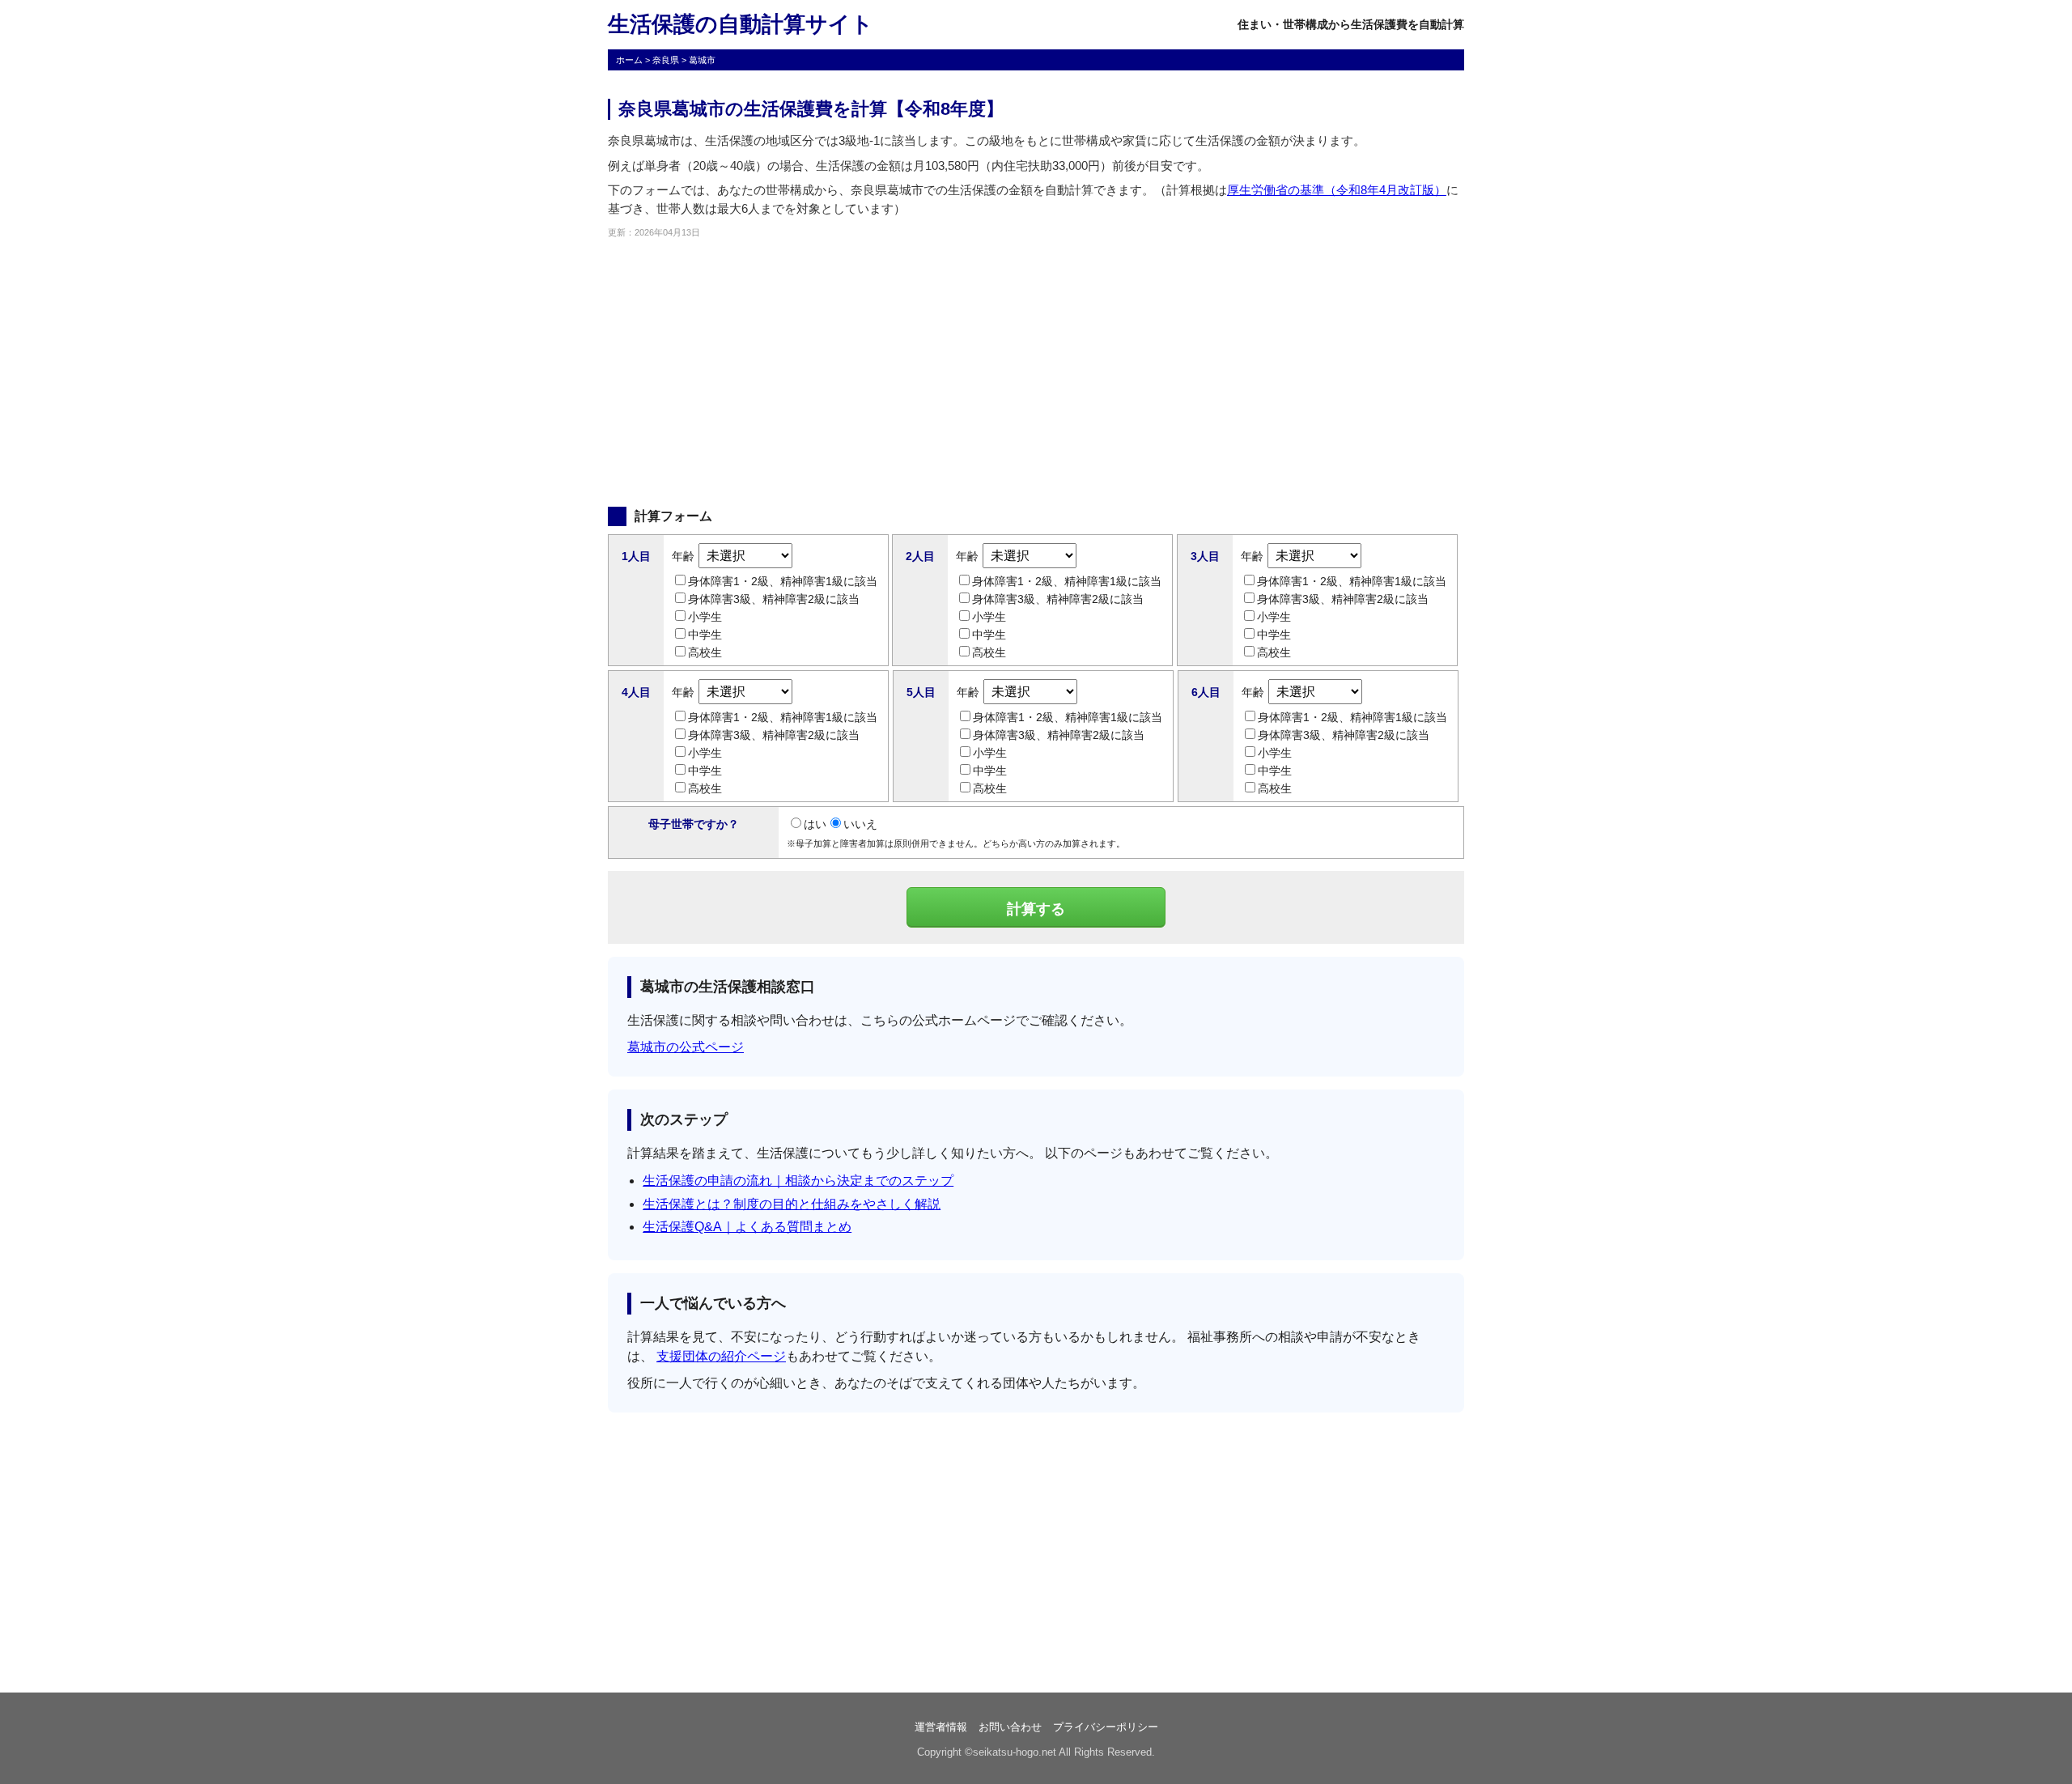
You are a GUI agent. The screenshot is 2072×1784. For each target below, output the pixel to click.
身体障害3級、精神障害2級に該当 (774, 599)
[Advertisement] (1036, 373)
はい (815, 824)
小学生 (705, 617)
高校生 (705, 652)
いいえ (860, 824)
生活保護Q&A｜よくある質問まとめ (747, 1227)
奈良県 (666, 60)
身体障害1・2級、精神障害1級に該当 (783, 581)
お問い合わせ (1010, 1727)
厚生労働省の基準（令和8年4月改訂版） (1337, 190)
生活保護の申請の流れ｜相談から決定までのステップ (798, 1181)
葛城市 (702, 60)
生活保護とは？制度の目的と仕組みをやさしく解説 (792, 1204)
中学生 (705, 635)
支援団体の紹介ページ (721, 1356)
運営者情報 (941, 1727)
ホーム (629, 60)
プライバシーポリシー (1106, 1727)
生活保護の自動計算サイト (741, 24)
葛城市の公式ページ (686, 1047)
